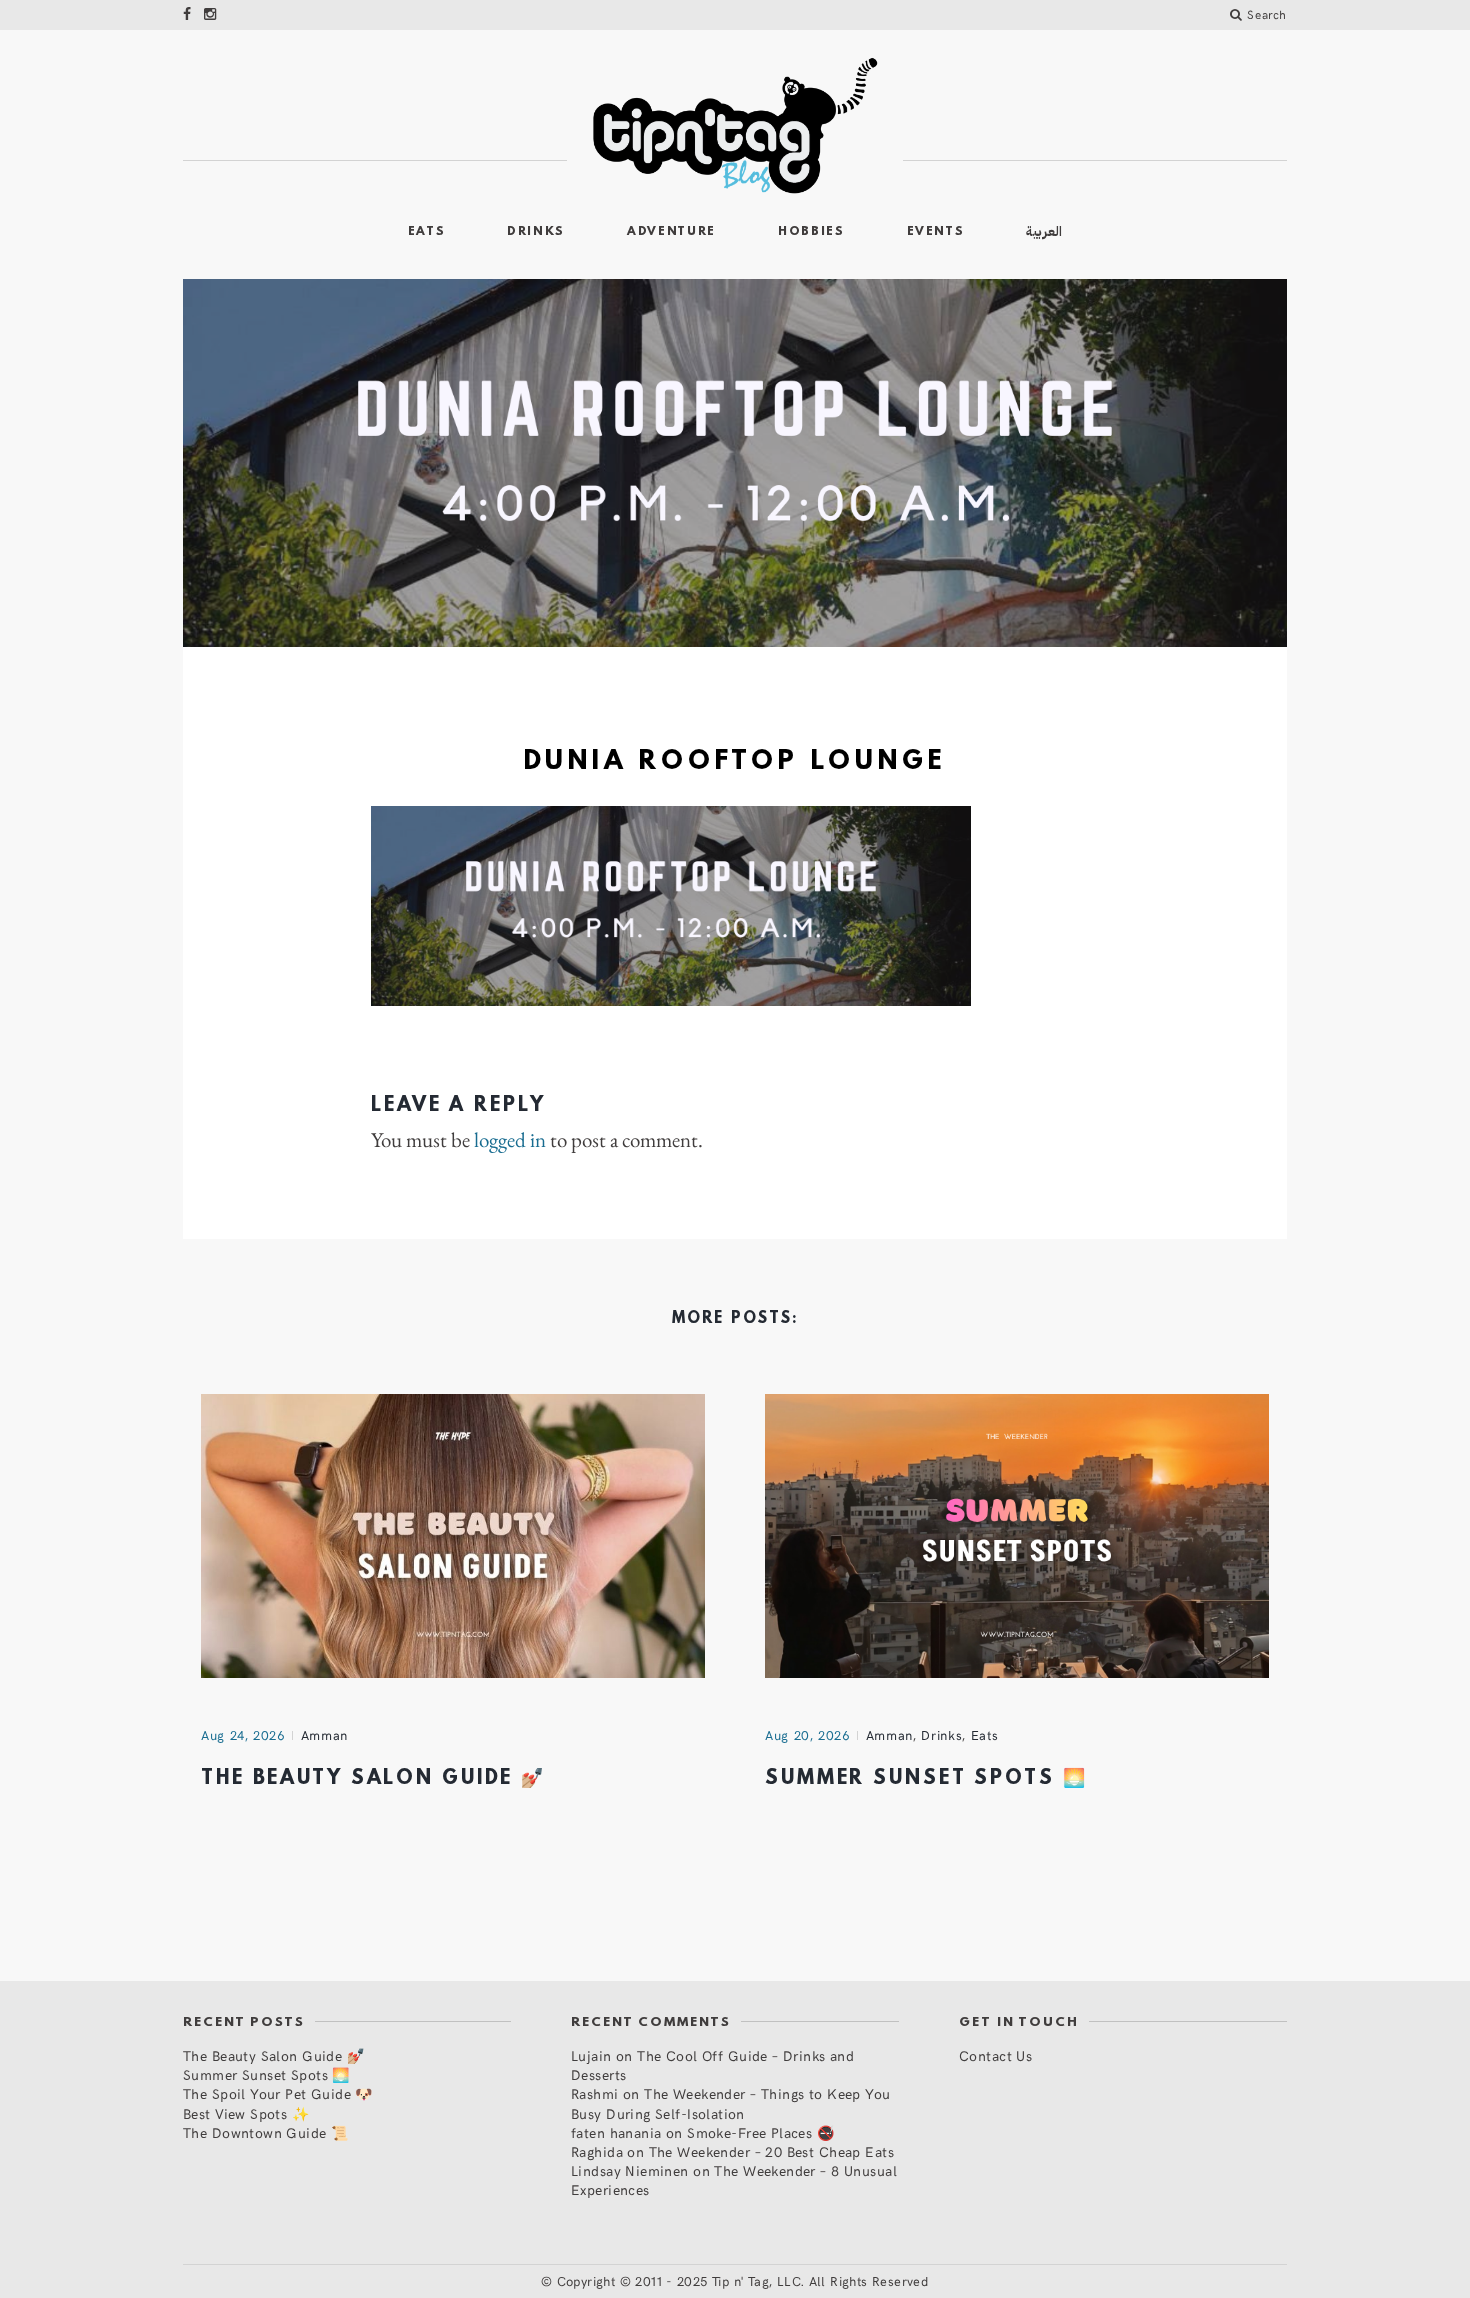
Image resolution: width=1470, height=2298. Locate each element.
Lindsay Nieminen (630, 2170)
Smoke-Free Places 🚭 (760, 2132)
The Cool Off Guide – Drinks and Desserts (712, 2065)
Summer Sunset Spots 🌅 (926, 1779)
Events (936, 232)
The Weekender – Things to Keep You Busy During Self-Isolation (731, 2103)
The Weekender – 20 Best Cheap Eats (771, 2151)
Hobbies (811, 232)
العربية (1044, 231)
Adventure (671, 232)
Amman (324, 1735)
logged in (510, 1140)
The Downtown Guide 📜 (265, 2132)
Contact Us (995, 2055)
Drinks (536, 232)
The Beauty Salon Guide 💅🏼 (373, 1779)
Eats (427, 232)
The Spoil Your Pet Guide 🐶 (278, 2093)
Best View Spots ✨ (246, 2113)
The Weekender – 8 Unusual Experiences (734, 2180)
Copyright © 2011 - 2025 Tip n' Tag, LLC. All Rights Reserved (743, 2281)
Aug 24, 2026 (243, 1735)
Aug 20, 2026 (807, 1735)
